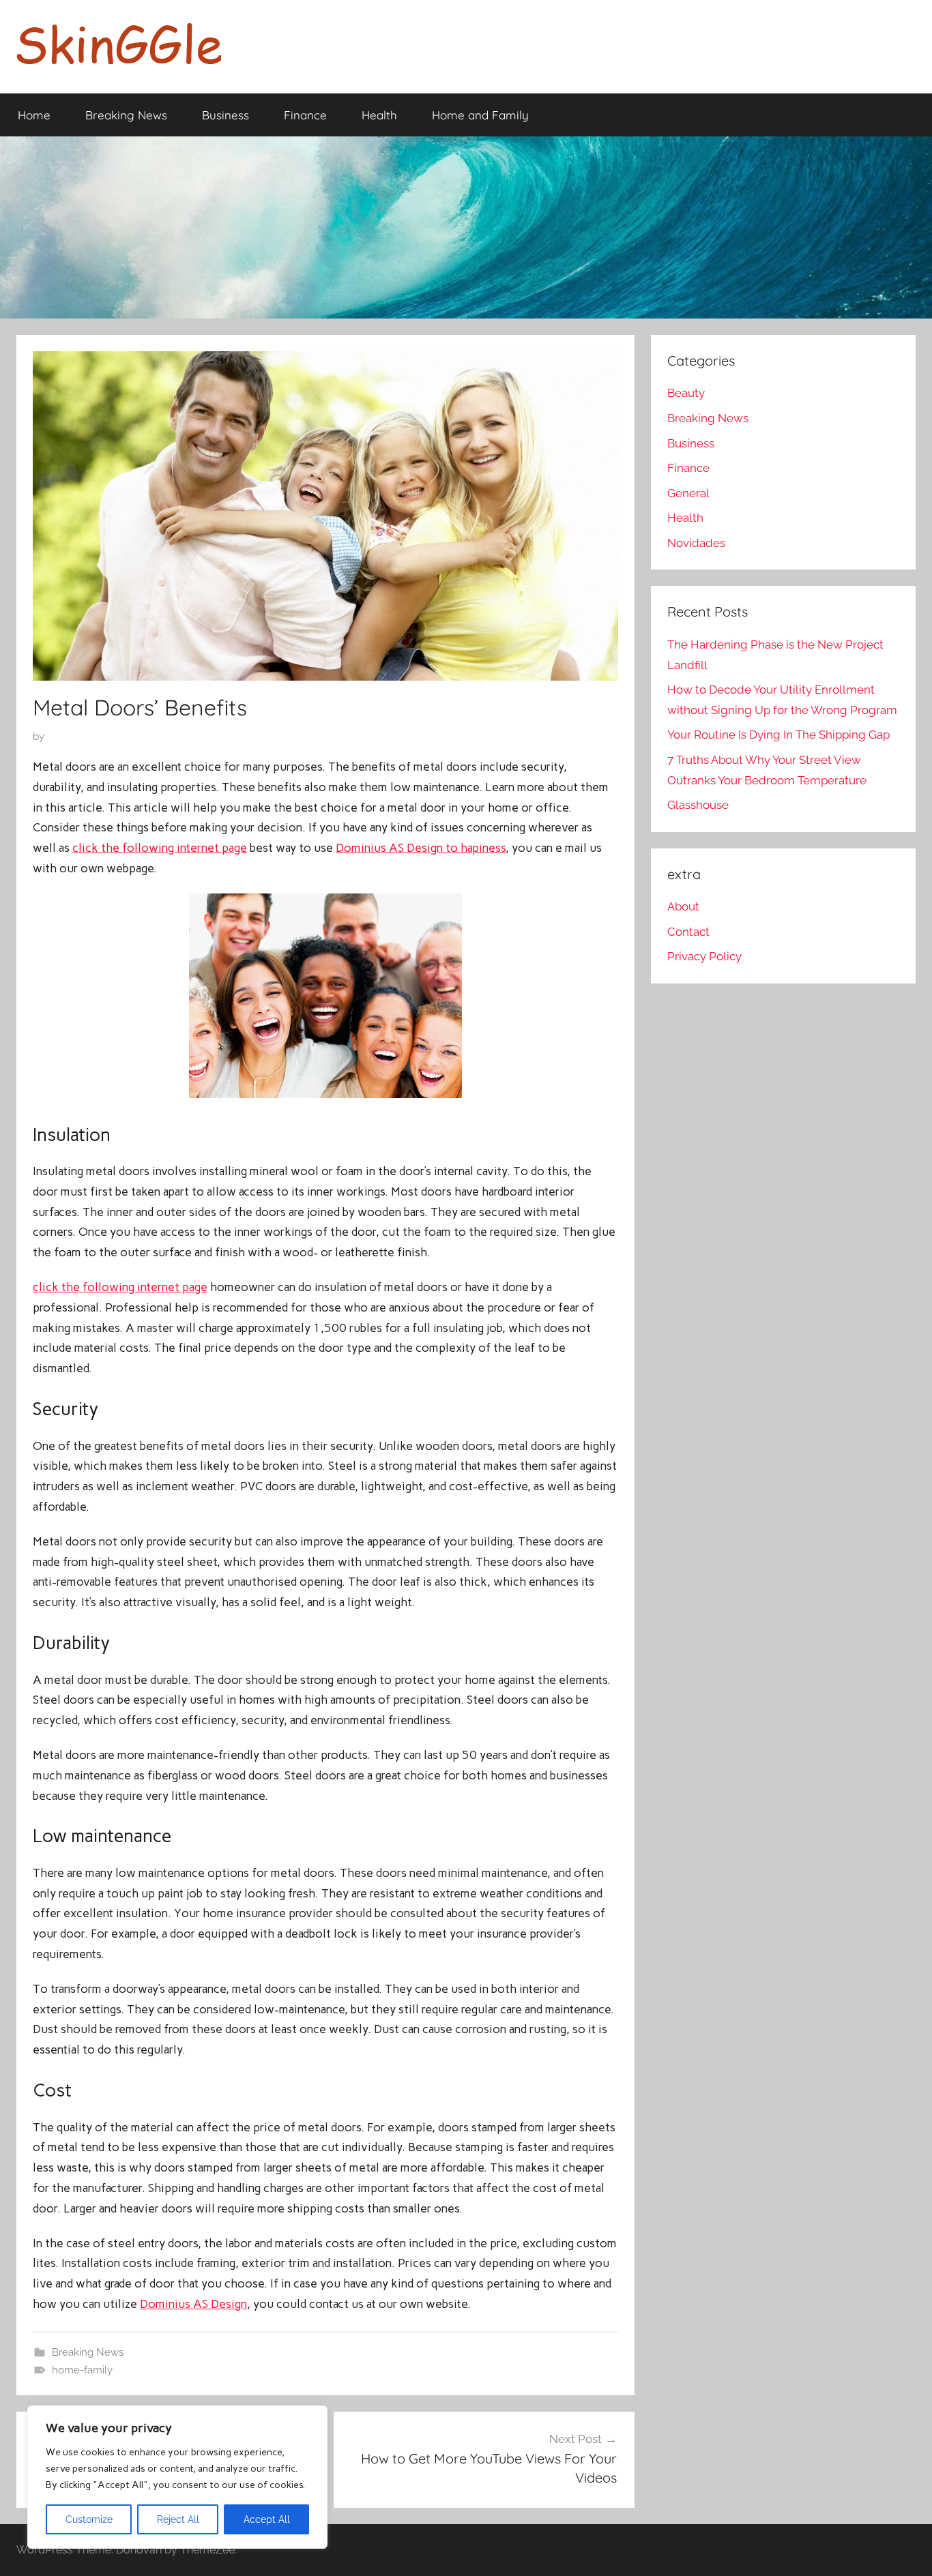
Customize (89, 2519)
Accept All (267, 2519)
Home (34, 115)
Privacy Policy (704, 956)
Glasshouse (698, 805)
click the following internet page (160, 848)
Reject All (178, 2519)
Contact (688, 932)
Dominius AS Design (193, 2304)
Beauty (686, 393)
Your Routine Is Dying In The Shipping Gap (778, 735)
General (688, 493)
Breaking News (126, 115)
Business (225, 115)
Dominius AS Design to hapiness (421, 848)
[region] (177, 2477)
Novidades (696, 543)
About (683, 906)
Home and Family (480, 115)
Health (379, 115)
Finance (305, 115)
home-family (82, 2370)
